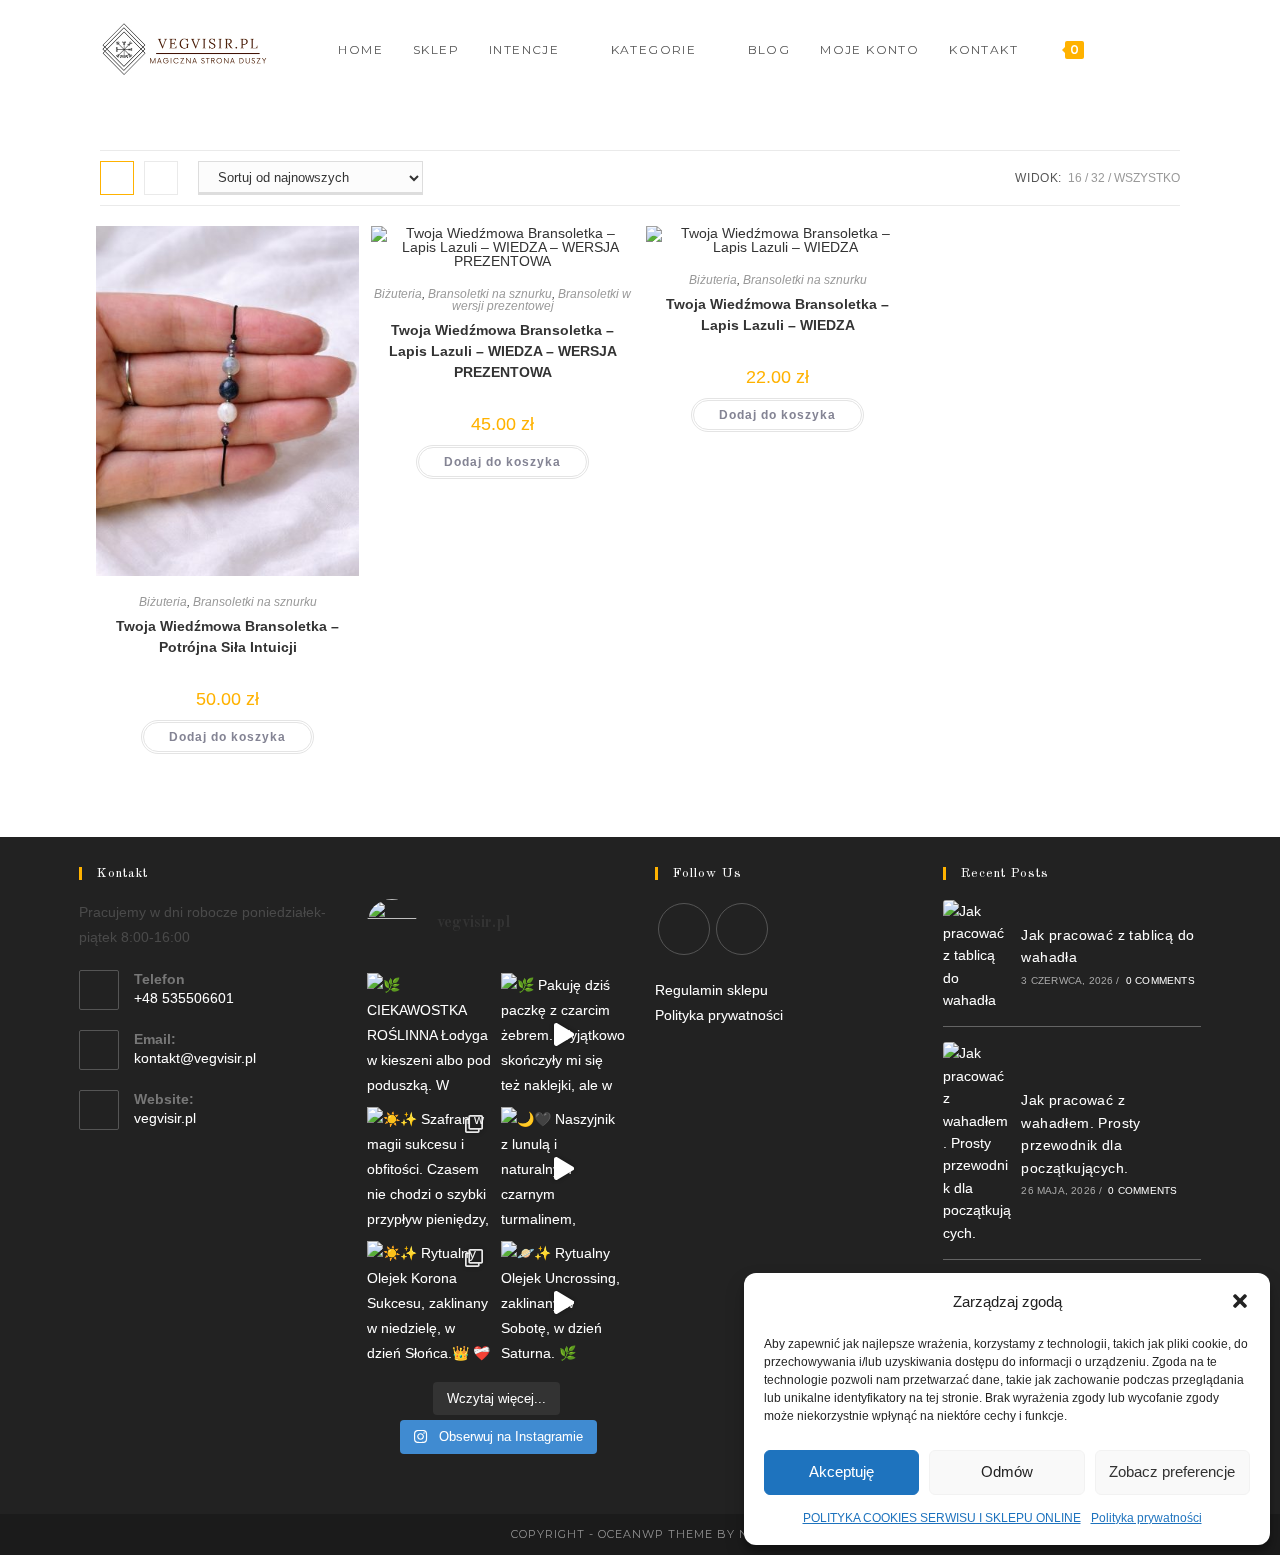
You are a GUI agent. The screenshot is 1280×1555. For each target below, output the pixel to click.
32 (1098, 178)
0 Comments (1160, 980)
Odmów (1007, 1471)
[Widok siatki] (117, 178)
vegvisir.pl (165, 1118)
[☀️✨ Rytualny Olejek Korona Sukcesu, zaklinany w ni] (429, 1303)
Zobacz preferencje (1172, 1471)
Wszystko (1147, 178)
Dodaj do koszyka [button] (227, 737)
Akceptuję (841, 1471)
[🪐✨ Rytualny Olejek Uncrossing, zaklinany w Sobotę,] (563, 1303)
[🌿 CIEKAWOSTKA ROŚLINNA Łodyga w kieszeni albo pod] (429, 1035)
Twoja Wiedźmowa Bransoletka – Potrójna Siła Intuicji (227, 636)
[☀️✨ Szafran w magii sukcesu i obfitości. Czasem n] (429, 1169)
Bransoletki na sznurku (255, 602)
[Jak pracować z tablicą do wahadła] (977, 956)
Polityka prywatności (1146, 1518)
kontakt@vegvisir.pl (195, 1058)
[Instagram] (1147, 49)
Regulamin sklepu (711, 990)
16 (1075, 178)
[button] (1240, 1301)
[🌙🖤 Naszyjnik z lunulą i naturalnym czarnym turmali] (563, 1169)
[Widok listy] (161, 178)
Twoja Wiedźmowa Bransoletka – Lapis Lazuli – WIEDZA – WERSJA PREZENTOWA (503, 351)
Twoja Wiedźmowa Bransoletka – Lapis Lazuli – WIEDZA (777, 314)
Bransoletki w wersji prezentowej (542, 300)
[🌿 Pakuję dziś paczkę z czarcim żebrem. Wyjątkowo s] (563, 1035)
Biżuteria (163, 602)
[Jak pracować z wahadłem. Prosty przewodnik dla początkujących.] (977, 1143)
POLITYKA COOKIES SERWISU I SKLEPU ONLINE (942, 1518)
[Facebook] (1120, 49)
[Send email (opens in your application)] (1174, 49)
